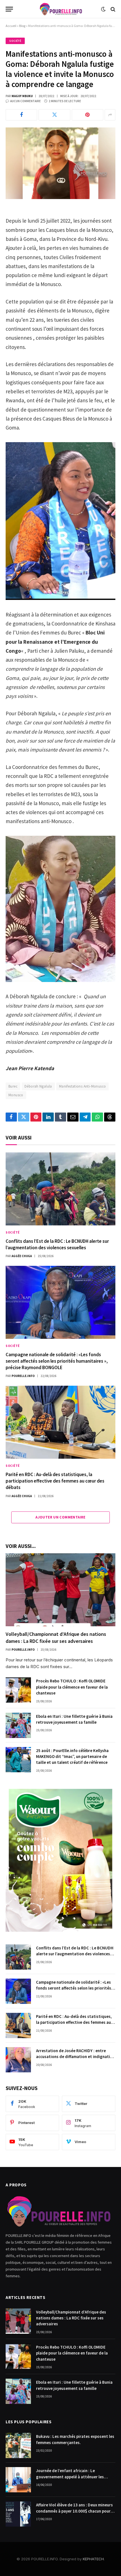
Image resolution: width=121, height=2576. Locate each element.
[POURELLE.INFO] (61, 9)
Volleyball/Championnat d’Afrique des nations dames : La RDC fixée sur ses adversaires (56, 1637)
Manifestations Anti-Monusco (83, 1086)
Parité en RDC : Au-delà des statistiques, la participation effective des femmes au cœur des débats (55, 1481)
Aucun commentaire (25, 101)
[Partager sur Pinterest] (88, 115)
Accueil (11, 26)
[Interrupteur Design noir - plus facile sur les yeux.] (103, 9)
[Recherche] (112, 9)
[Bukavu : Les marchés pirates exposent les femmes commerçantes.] (18, 2445)
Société (15, 41)
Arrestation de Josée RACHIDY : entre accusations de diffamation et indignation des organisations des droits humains (75, 2057)
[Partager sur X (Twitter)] (54, 115)
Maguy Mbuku (22, 96)
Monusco (16, 1095)
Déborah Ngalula (38, 1086)
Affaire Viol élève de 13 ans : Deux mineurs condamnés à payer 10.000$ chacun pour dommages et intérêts (74, 2511)
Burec (13, 1086)
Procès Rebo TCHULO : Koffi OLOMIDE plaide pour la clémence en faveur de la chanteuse (72, 1687)
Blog (22, 26)
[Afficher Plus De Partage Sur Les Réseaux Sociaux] (110, 115)
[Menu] (9, 9)
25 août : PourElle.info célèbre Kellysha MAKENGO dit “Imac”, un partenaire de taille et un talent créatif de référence (72, 1757)
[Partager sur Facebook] (21, 115)
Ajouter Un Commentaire (60, 1517)
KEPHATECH (93, 2559)
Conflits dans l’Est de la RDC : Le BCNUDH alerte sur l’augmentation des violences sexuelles (57, 1244)
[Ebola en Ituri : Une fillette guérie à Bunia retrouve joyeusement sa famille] (18, 1725)
